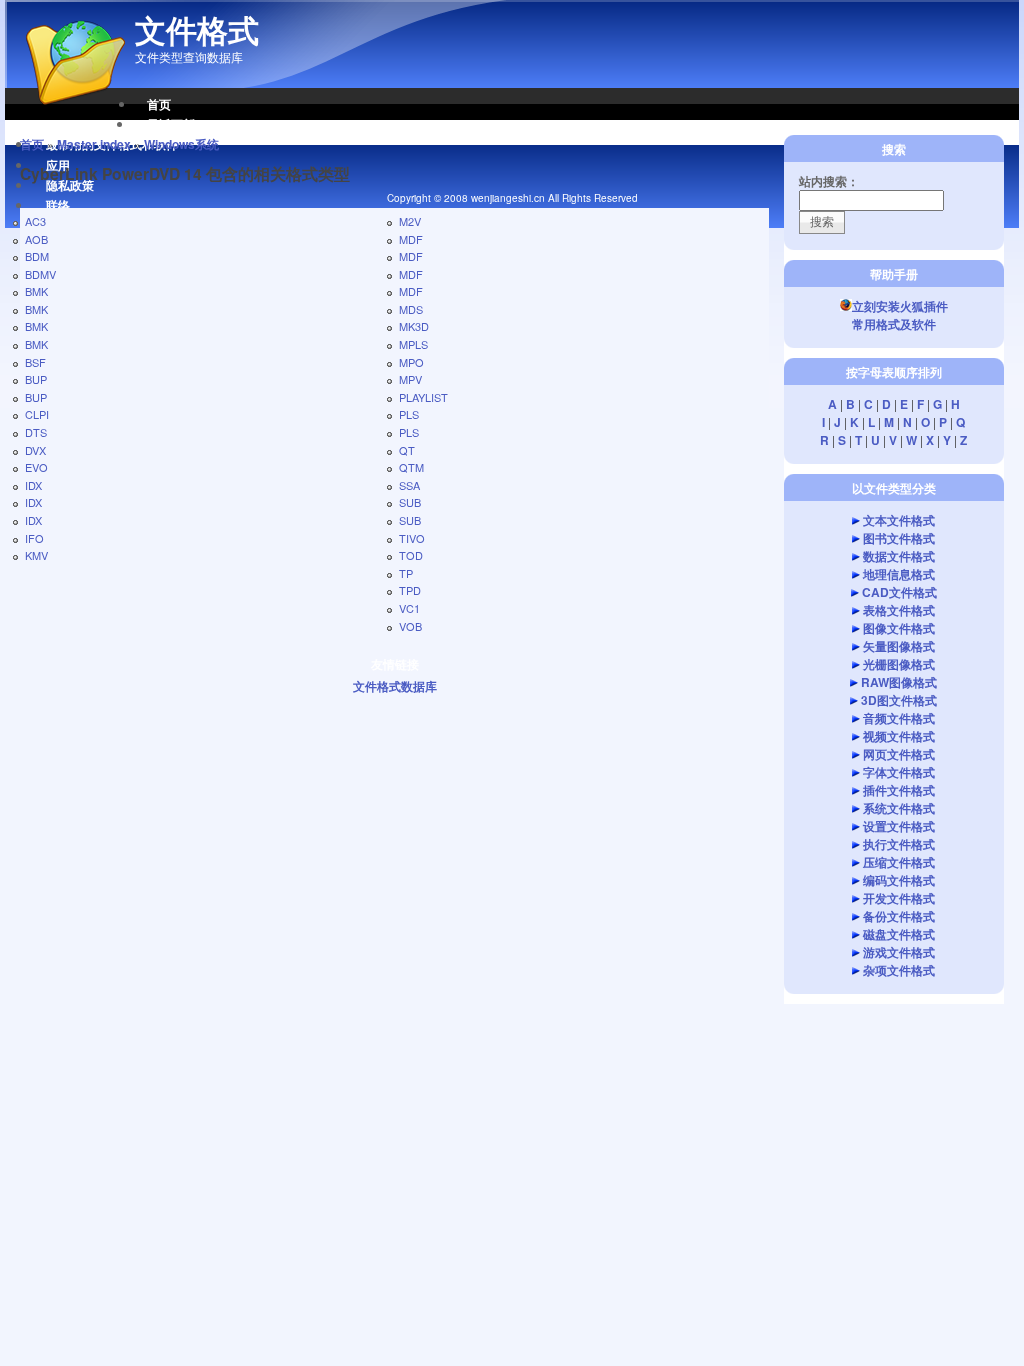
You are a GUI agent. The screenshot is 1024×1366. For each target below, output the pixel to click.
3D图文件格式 (899, 700)
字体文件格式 (899, 772)
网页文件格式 (899, 754)
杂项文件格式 (899, 970)
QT (407, 450)
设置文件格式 (899, 826)
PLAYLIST (423, 397)
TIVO (412, 538)
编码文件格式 (899, 880)
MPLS (413, 344)
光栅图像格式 (899, 664)
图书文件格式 (899, 538)
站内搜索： (829, 181)
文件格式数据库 (395, 686)
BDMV (40, 274)
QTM (411, 467)
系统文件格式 (899, 808)
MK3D (414, 326)
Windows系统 (181, 144)
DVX (35, 450)
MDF (411, 239)
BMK (36, 291)
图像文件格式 (899, 628)
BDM (37, 256)
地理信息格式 (899, 574)
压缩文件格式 (899, 862)
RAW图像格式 (899, 682)
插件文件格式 (899, 790)
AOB (36, 239)
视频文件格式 (899, 736)
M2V (410, 221)
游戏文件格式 (899, 952)
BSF (35, 362)
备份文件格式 (899, 916)
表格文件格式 (899, 610)
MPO (411, 362)
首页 (159, 104)
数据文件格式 (899, 556)
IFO (34, 538)
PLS (409, 414)
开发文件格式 (899, 898)
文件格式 (197, 30)
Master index (94, 144)
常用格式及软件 (894, 324)
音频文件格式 (899, 718)
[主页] (65, 115)
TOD (411, 555)
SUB (410, 502)
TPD (410, 590)
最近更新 (171, 124)
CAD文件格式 (899, 592)
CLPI (37, 414)
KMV (36, 555)
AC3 (35, 221)
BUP (36, 379)
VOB (410, 626)
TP (406, 573)
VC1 (409, 608)
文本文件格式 (899, 520)
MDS (411, 309)
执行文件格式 (899, 844)
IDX (33, 485)
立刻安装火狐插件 (900, 306)
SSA (409, 485)
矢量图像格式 (899, 646)
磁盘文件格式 (899, 934)
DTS (36, 432)
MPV (410, 379)
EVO (36, 467)
